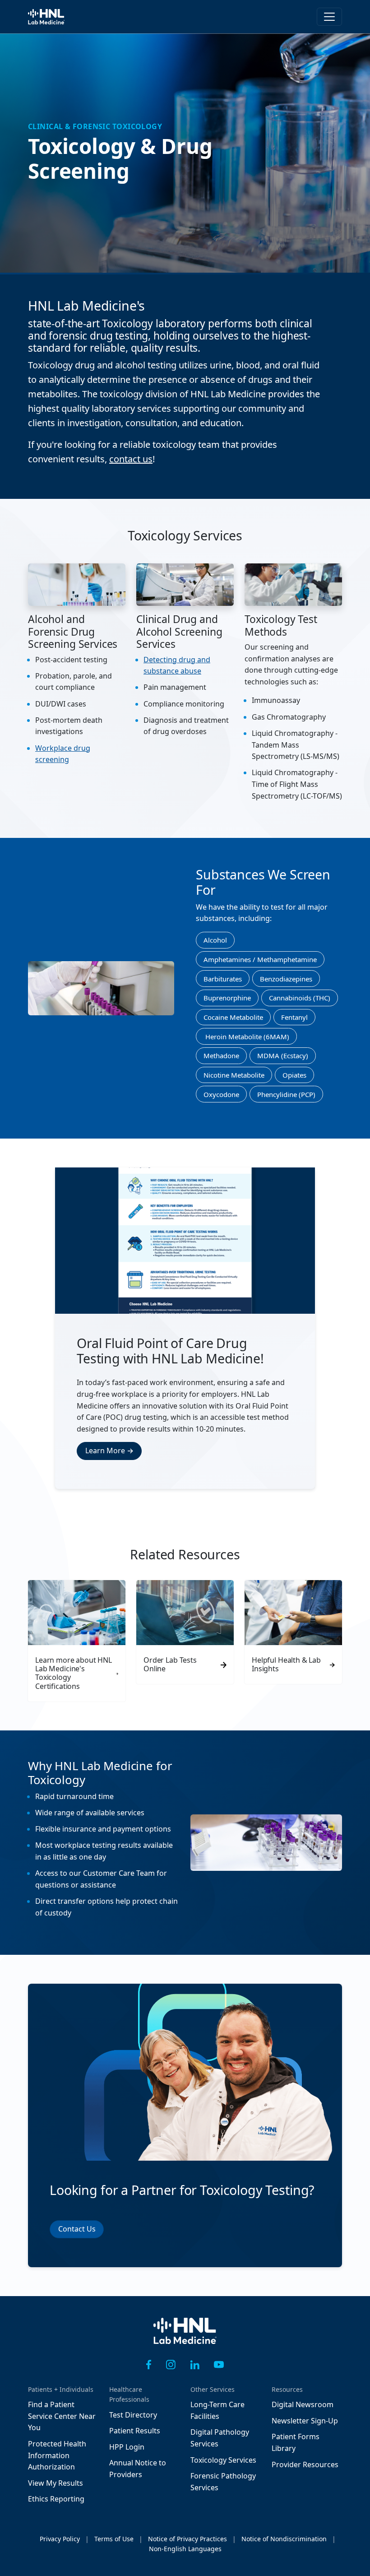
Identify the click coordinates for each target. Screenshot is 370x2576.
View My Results (55, 2483)
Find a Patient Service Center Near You (62, 2416)
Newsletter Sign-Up (305, 2421)
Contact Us (77, 2229)
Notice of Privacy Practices (187, 2539)
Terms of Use (114, 2539)
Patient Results (135, 2431)
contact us (131, 459)
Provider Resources (305, 2464)
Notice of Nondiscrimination (284, 2539)
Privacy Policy (60, 2539)
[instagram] (171, 2364)
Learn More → (109, 1451)
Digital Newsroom (303, 2404)
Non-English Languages (185, 2549)
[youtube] (219, 2364)
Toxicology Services (223, 2460)
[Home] (185, 2337)
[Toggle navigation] (329, 17)
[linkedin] (195, 2364)
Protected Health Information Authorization (57, 2455)
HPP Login (127, 2447)
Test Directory (133, 2415)
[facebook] (149, 2364)
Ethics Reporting (56, 2499)
